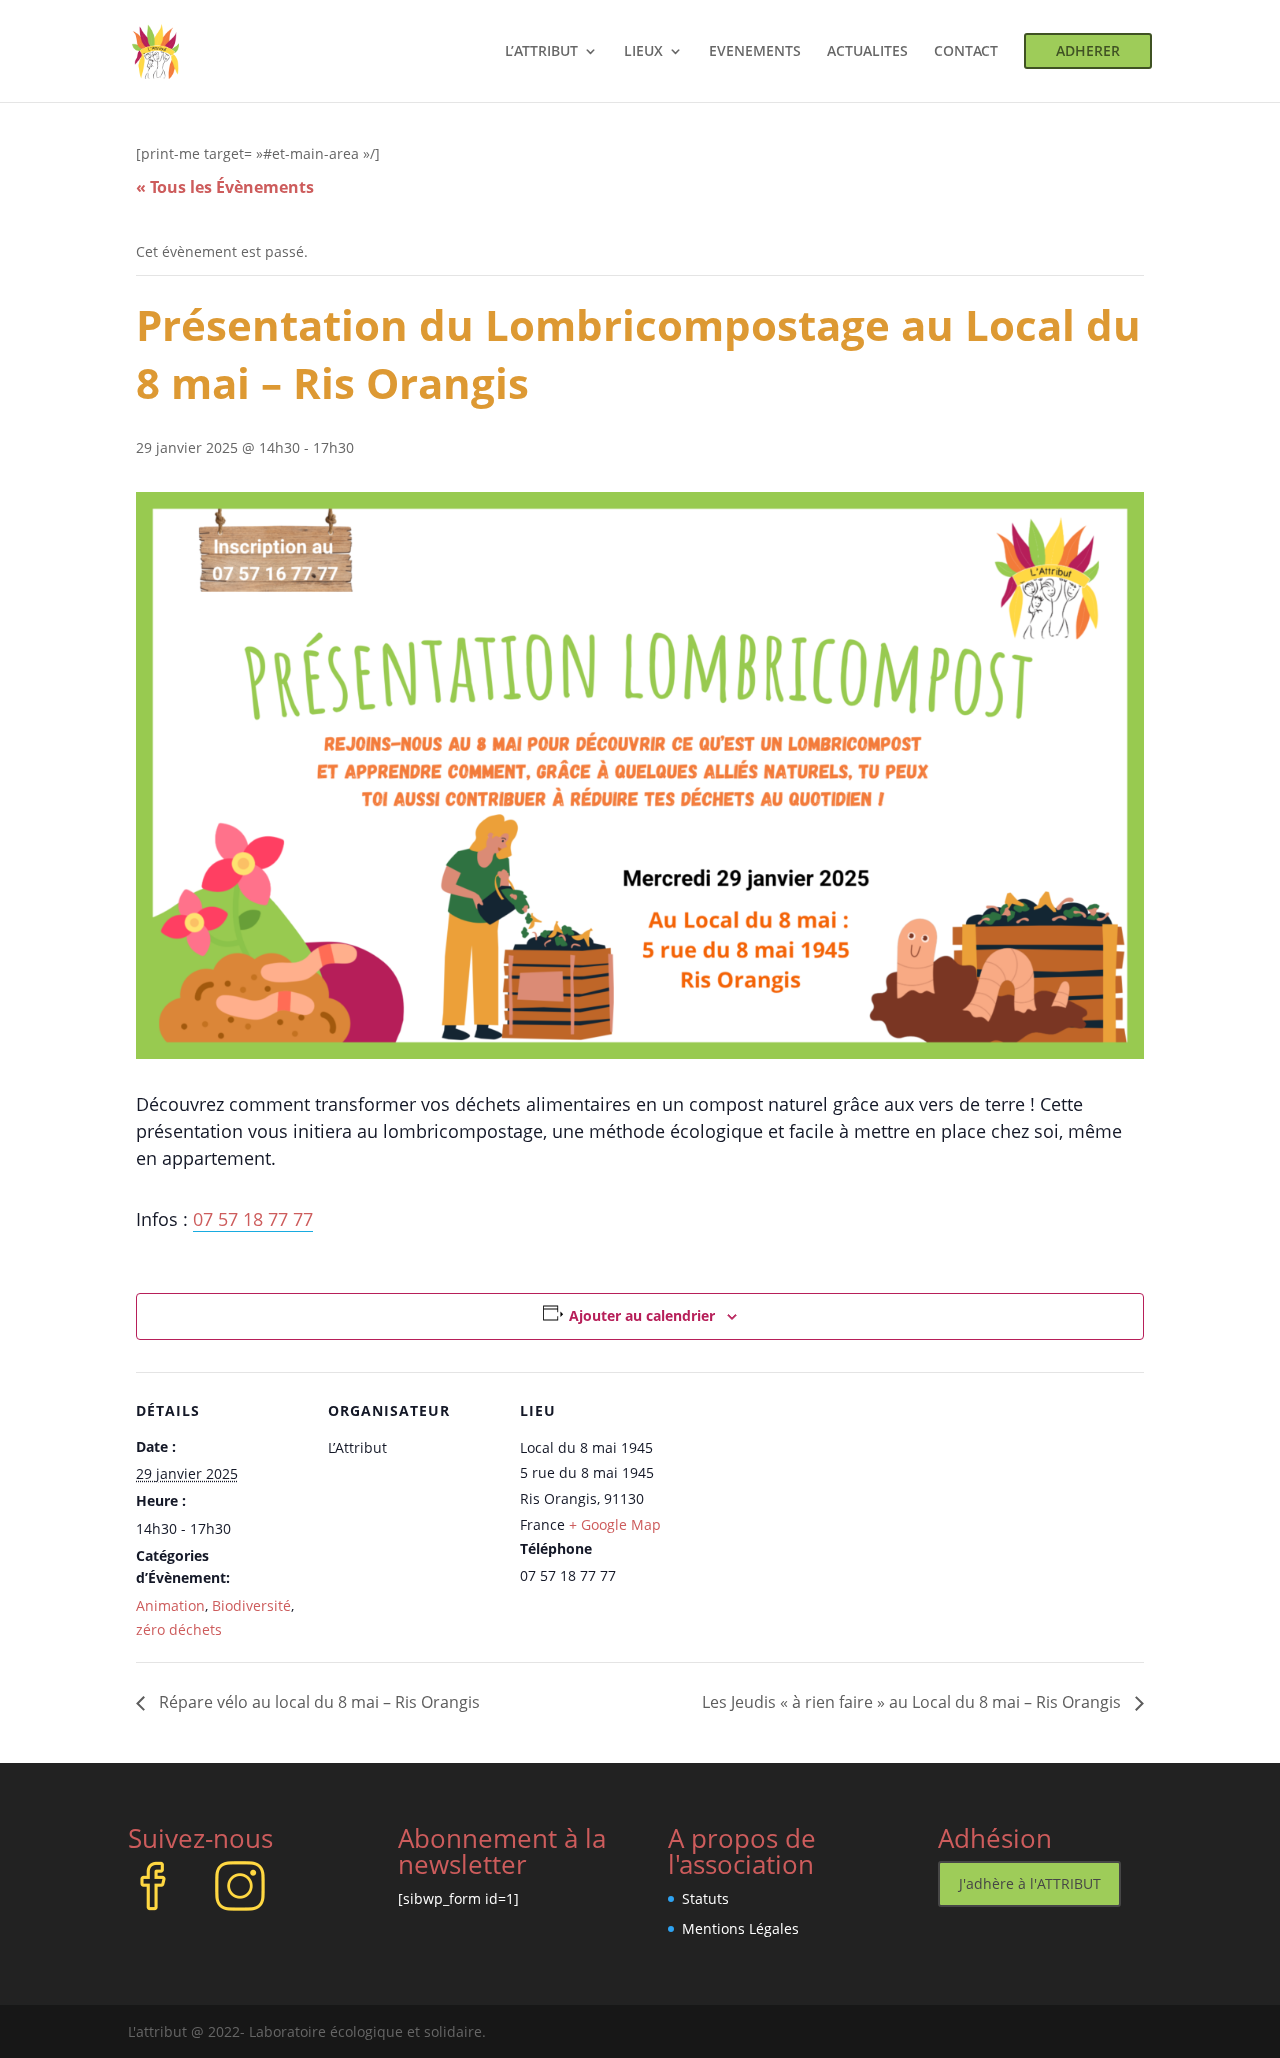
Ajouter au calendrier (642, 1315)
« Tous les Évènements (225, 187)
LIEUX (643, 52)
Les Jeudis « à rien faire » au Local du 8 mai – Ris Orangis (913, 1702)
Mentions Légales (740, 1928)
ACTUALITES (867, 52)
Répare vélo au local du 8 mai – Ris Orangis (317, 1702)
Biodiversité (251, 1605)
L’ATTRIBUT (541, 52)
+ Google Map (615, 1524)
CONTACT (966, 52)
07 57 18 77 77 (253, 1219)
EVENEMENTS (755, 52)
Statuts (705, 1898)
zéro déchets (179, 1629)
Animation (170, 1605)
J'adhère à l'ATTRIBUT (1030, 1883)
